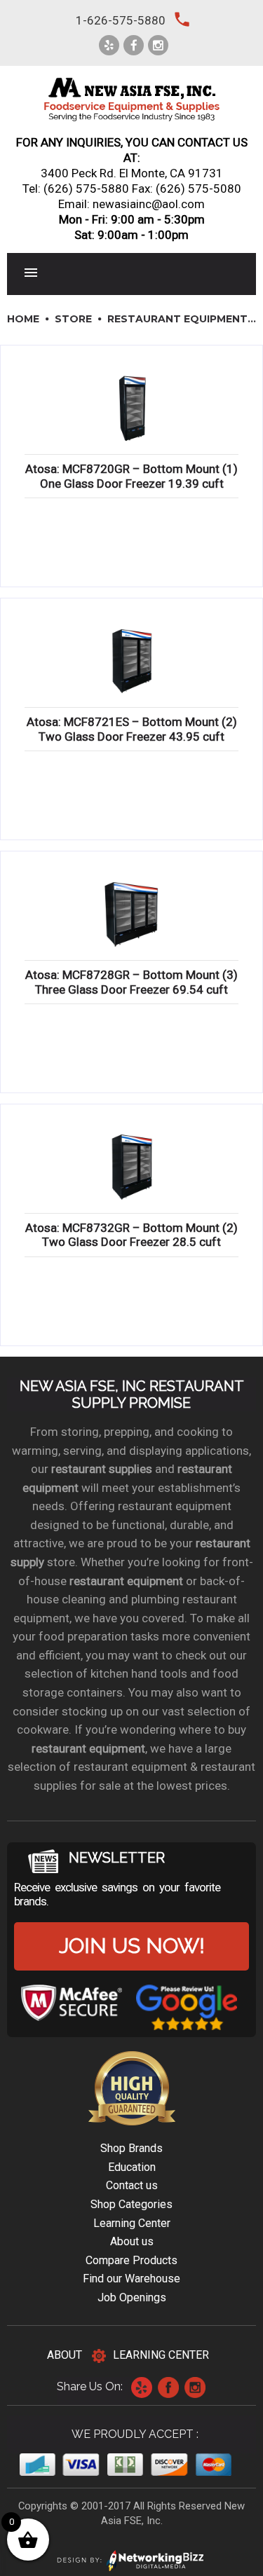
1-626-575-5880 (121, 20)
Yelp (142, 2387)
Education (132, 2167)
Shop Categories (131, 2204)
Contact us (132, 2185)
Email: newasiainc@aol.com (131, 204)
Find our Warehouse (131, 2279)
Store (73, 319)
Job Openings (132, 2297)
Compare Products (131, 2260)
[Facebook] (134, 45)
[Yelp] (109, 45)
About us (132, 2241)
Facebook (168, 2387)
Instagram (195, 2387)
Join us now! (132, 1946)
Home (23, 319)
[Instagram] (158, 45)
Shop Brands (131, 2148)
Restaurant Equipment (177, 319)
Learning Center (132, 2223)
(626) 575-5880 (86, 189)
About (65, 2355)
